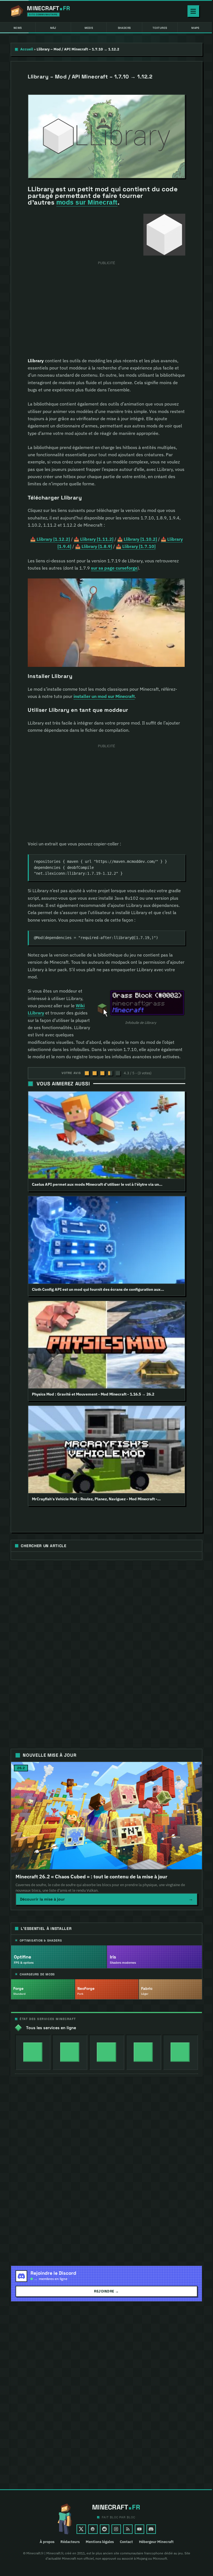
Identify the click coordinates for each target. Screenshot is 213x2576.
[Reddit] (105, 2529)
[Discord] (151, 2529)
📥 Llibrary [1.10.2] (137, 539)
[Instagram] (116, 2529)
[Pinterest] (93, 2529)
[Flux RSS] (128, 2529)
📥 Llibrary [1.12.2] (50, 539)
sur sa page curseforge (114, 568)
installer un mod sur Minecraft (104, 696)
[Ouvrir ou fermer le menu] (193, 11)
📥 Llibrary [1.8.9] (94, 546)
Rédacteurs (70, 2542)
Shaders (124, 28)
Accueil (27, 49)
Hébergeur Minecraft (156, 2542)
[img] (33, 2052)
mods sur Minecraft (87, 202)
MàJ (53, 28)
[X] (81, 2529)
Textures (160, 28)
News (18, 28)
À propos (47, 2542)
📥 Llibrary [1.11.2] (94, 539)
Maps (195, 28)
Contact (126, 2542)
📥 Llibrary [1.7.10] (136, 546)
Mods (89, 28)
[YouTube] (140, 2529)
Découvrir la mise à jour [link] (106, 1899)
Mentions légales (100, 2542)
